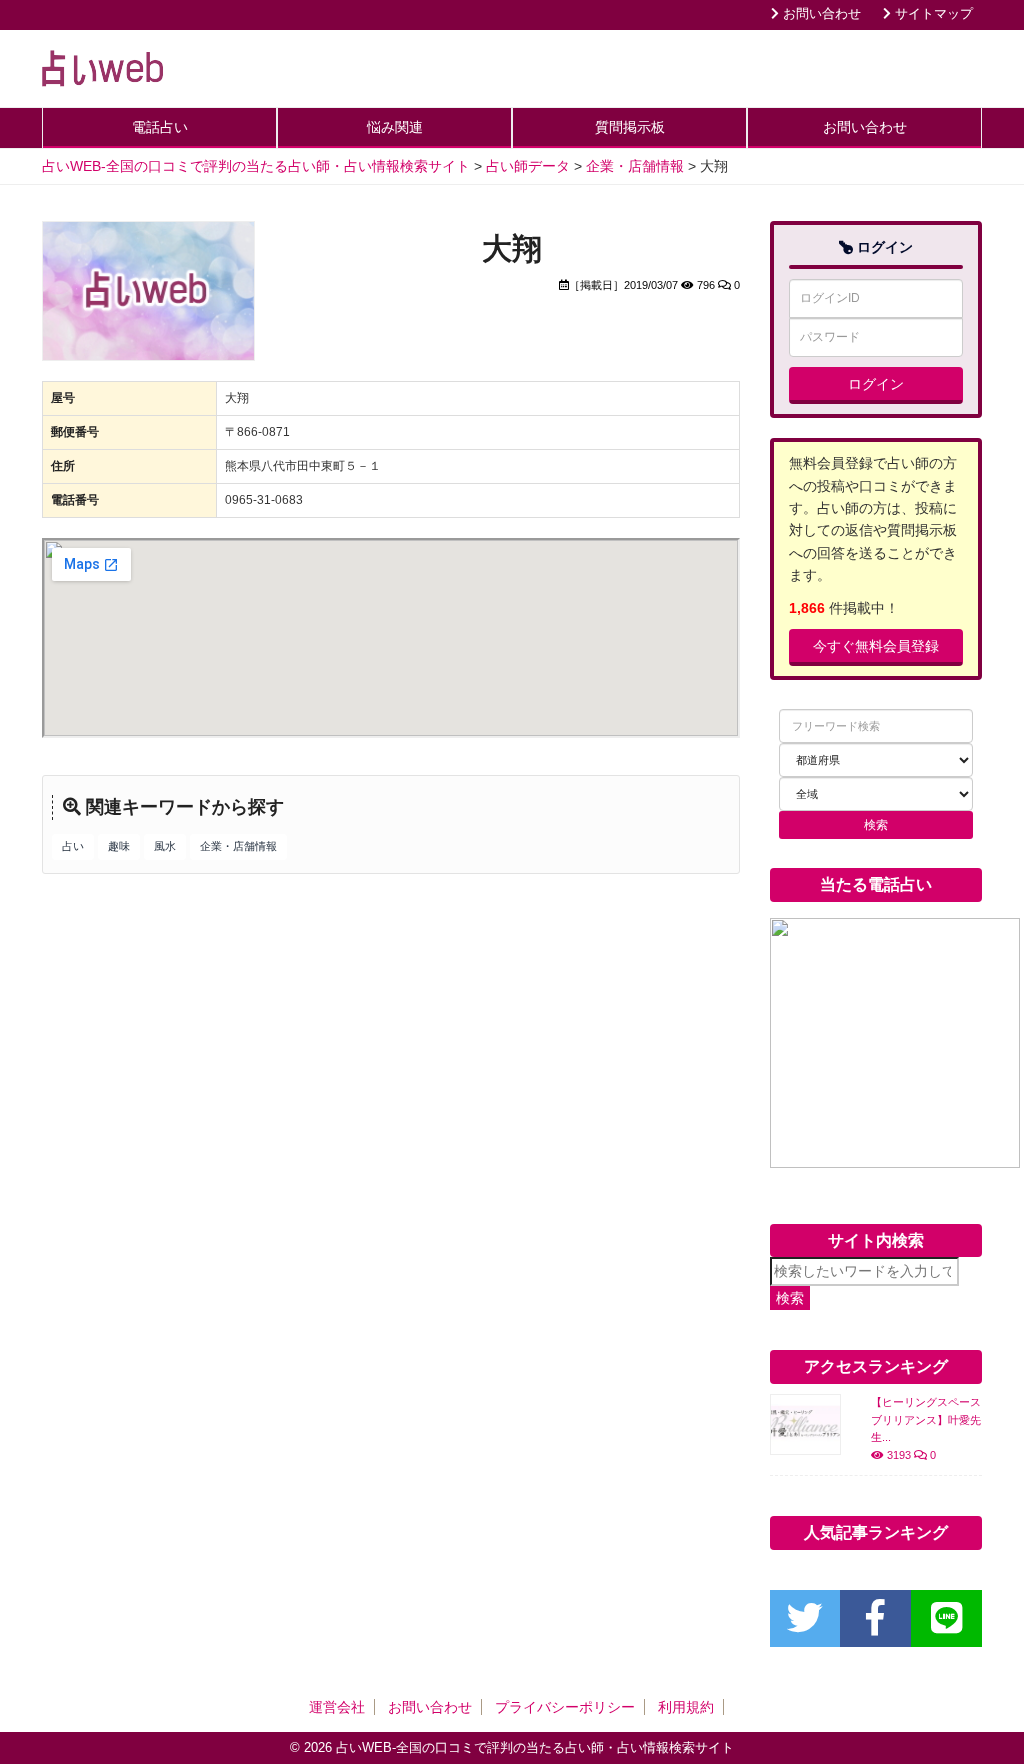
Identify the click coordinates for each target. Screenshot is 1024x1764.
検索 (790, 1298)
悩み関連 (395, 127)
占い (73, 846)
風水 (165, 846)
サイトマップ (932, 14)
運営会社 (337, 1707)
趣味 (119, 846)
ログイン (876, 384)
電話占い (160, 127)
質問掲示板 (630, 127)
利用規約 (686, 1707)
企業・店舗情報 (238, 846)
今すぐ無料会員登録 (876, 646)
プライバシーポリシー (565, 1707)
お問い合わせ (820, 14)
